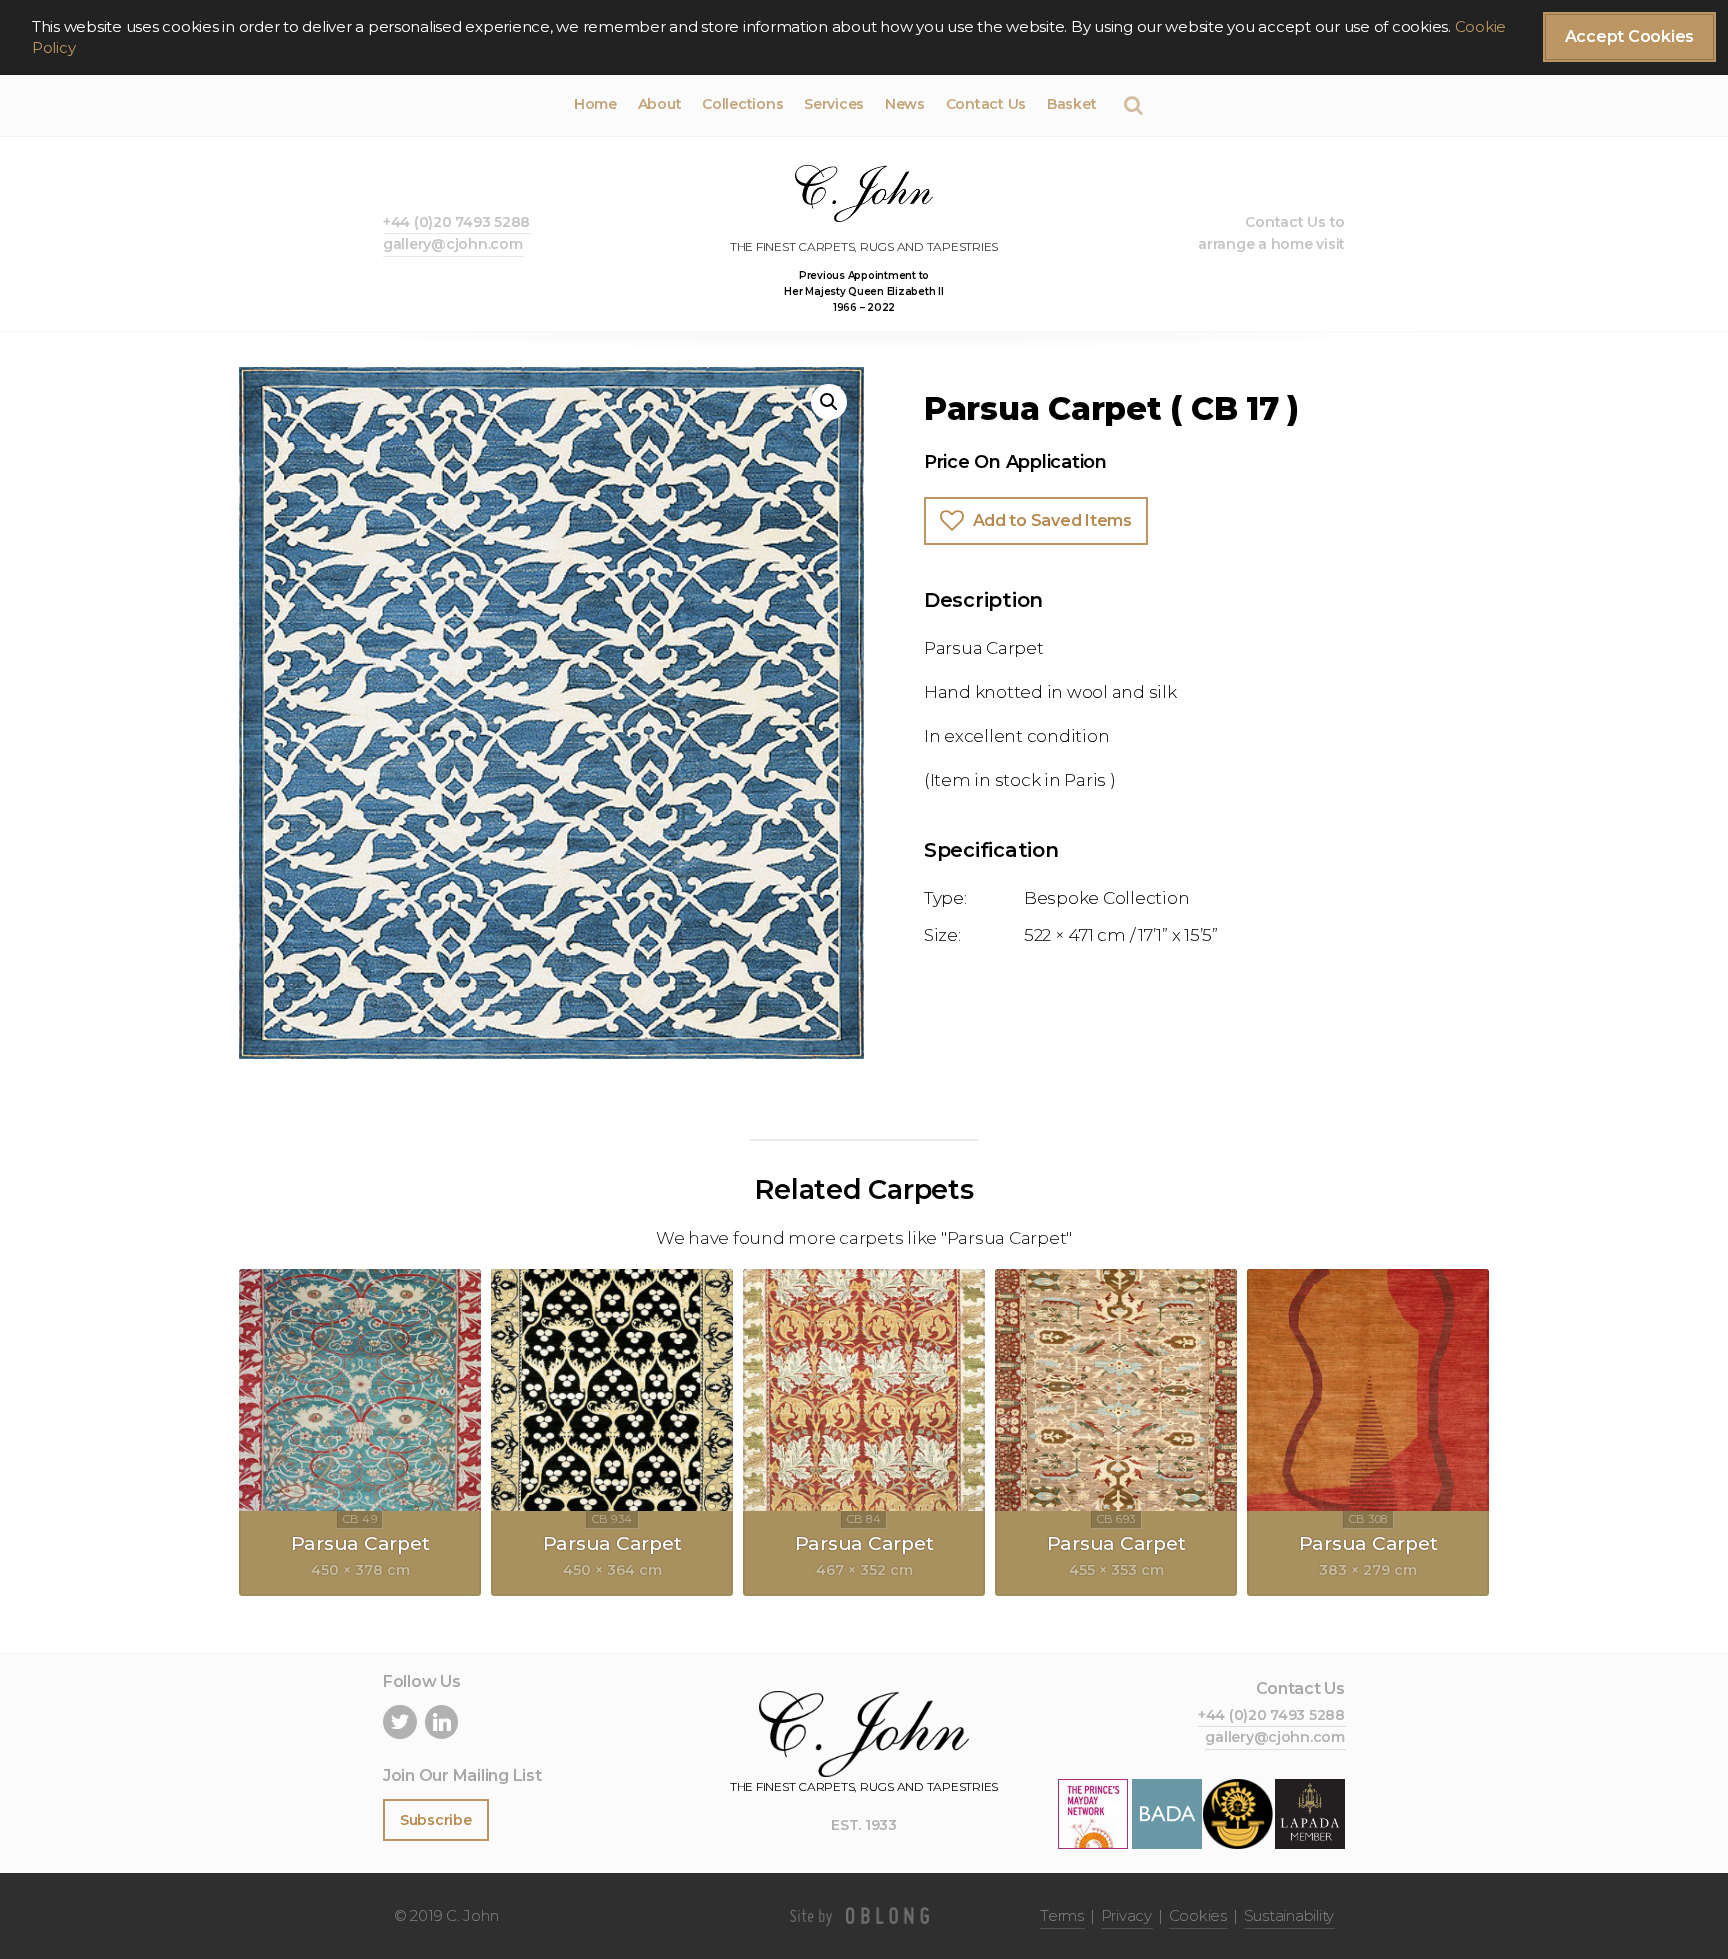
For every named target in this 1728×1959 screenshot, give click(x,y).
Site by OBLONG (864, 1916)
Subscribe (436, 1820)
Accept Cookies (1629, 36)
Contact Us (986, 104)
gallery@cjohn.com (453, 244)
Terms (1062, 1915)
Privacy (1126, 1915)
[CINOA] (1238, 1812)
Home (595, 104)
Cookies (1198, 1915)
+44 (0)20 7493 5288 (456, 222)
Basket (1071, 104)
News (905, 104)
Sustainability (1289, 1915)
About (660, 104)
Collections (742, 104)
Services (834, 104)
